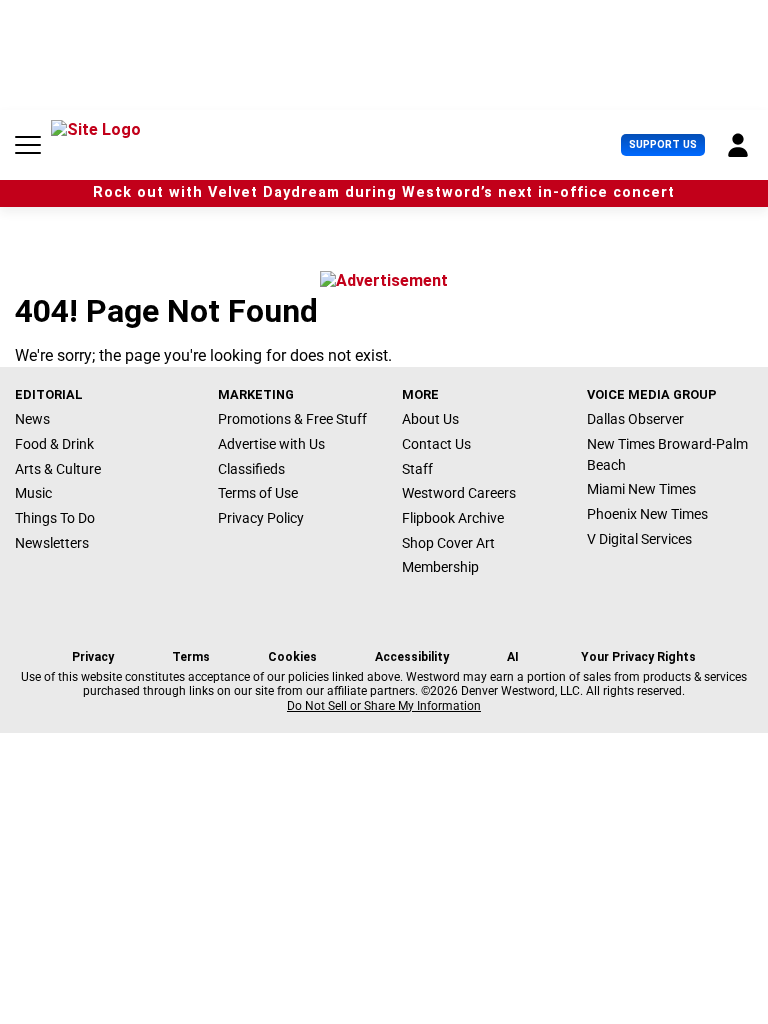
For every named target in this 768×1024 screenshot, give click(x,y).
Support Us (663, 144)
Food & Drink (54, 444)
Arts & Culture (58, 469)
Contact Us (436, 444)
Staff (417, 469)
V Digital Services (639, 539)
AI (513, 657)
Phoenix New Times (647, 514)
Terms (191, 657)
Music (33, 493)
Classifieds (251, 469)
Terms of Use (258, 493)
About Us (430, 419)
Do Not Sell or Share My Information (384, 706)
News (32, 419)
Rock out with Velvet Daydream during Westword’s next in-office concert (384, 192)
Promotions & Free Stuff (292, 419)
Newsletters (52, 543)
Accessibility (412, 657)
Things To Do (55, 518)
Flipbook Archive (453, 518)
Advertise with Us (271, 444)
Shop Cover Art (448, 543)
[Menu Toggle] (28, 145)
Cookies (292, 657)
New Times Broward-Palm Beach (667, 454)
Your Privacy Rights (638, 657)
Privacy (93, 657)
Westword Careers (459, 493)
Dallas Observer (635, 419)
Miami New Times (641, 489)
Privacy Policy (261, 518)
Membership (440, 567)
